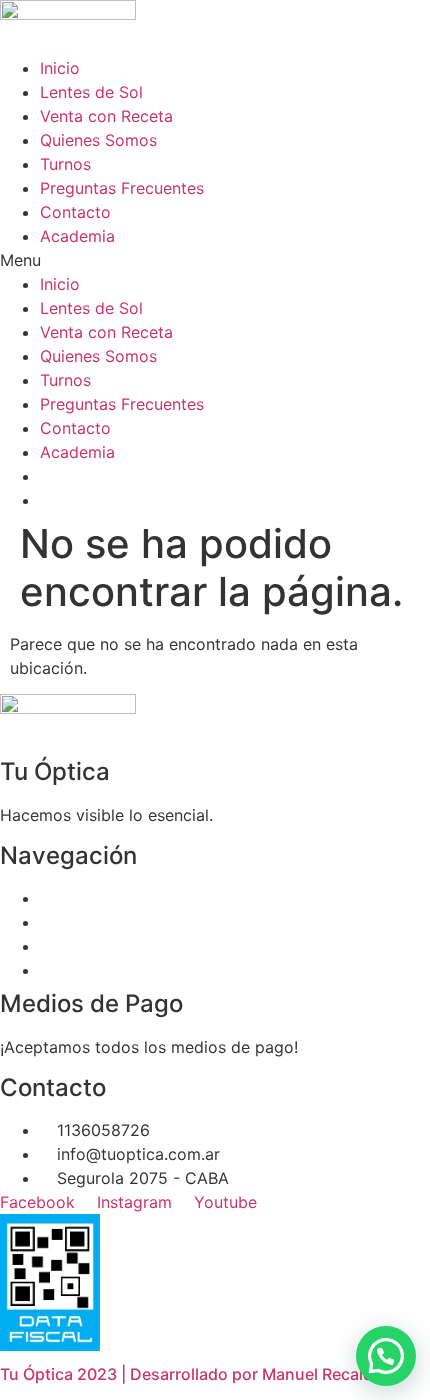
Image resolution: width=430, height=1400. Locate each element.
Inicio (60, 68)
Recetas (70, 922)
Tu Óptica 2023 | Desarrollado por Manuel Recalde (191, 1374)
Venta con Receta (106, 116)
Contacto (75, 212)
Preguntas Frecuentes (122, 188)
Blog (57, 970)
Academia (77, 236)
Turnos (65, 164)
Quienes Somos (98, 140)
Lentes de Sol (91, 92)
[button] (215, 260)
